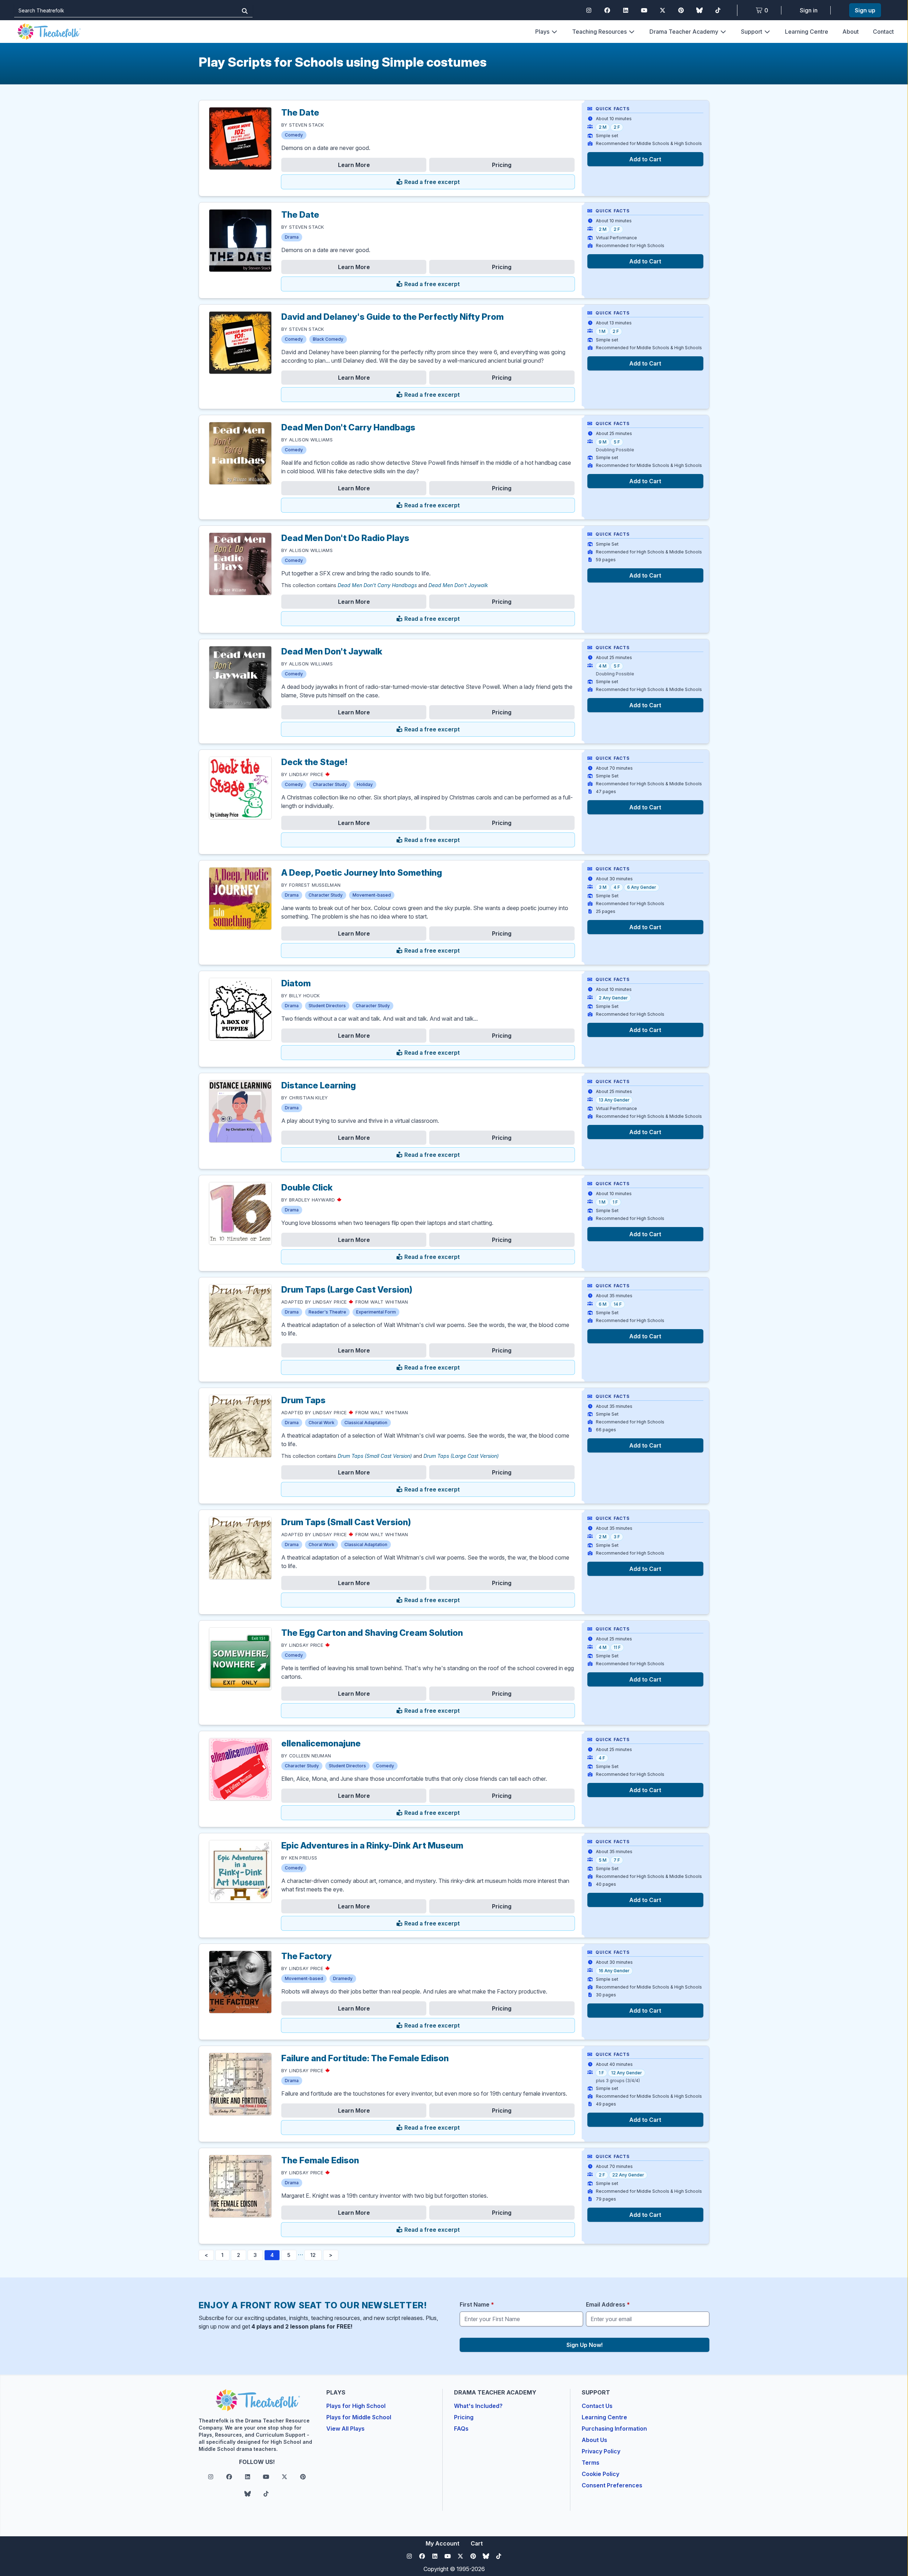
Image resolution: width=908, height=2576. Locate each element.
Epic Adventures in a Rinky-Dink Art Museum (372, 1845)
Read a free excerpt (431, 182)
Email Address (608, 2304)
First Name (477, 2304)
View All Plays (345, 2429)
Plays (542, 32)
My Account (442, 2543)
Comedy (294, 135)
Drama (292, 237)
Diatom (296, 983)
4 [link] (272, 2255)
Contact (883, 32)
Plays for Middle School (359, 2417)
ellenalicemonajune (321, 1743)
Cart (477, 2543)
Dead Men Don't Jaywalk (458, 585)
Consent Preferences (612, 2485)
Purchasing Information (614, 2429)
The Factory (306, 1956)
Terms (591, 2463)
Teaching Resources (599, 32)
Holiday (365, 784)
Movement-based (372, 895)
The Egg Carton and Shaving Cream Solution (372, 1633)
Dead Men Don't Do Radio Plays (345, 538)
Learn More (354, 165)
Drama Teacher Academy (684, 32)
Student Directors (327, 1006)
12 (313, 2255)
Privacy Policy (601, 2451)
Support (752, 32)
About (851, 32)
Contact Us (597, 2406)
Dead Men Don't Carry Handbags (348, 427)
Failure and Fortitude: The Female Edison (365, 2058)
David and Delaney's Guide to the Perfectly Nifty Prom (392, 317)
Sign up (865, 10)
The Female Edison (320, 2160)
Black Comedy (328, 339)
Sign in (809, 10)
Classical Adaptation (366, 1423)
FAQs (461, 2429)
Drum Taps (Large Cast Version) (347, 1290)
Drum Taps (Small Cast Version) (375, 1456)
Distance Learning (319, 1085)
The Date (300, 113)
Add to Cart (645, 159)
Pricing (502, 165)
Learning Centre (807, 32)
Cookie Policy (600, 2474)
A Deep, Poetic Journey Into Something (362, 873)
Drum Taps (303, 1400)
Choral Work (322, 1423)
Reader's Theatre (327, 1312)
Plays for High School (356, 2406)
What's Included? (478, 2406)
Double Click (307, 1187)
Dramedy (343, 1978)
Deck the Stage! (314, 762)
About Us (594, 2440)
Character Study (330, 784)
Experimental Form (376, 1312)
